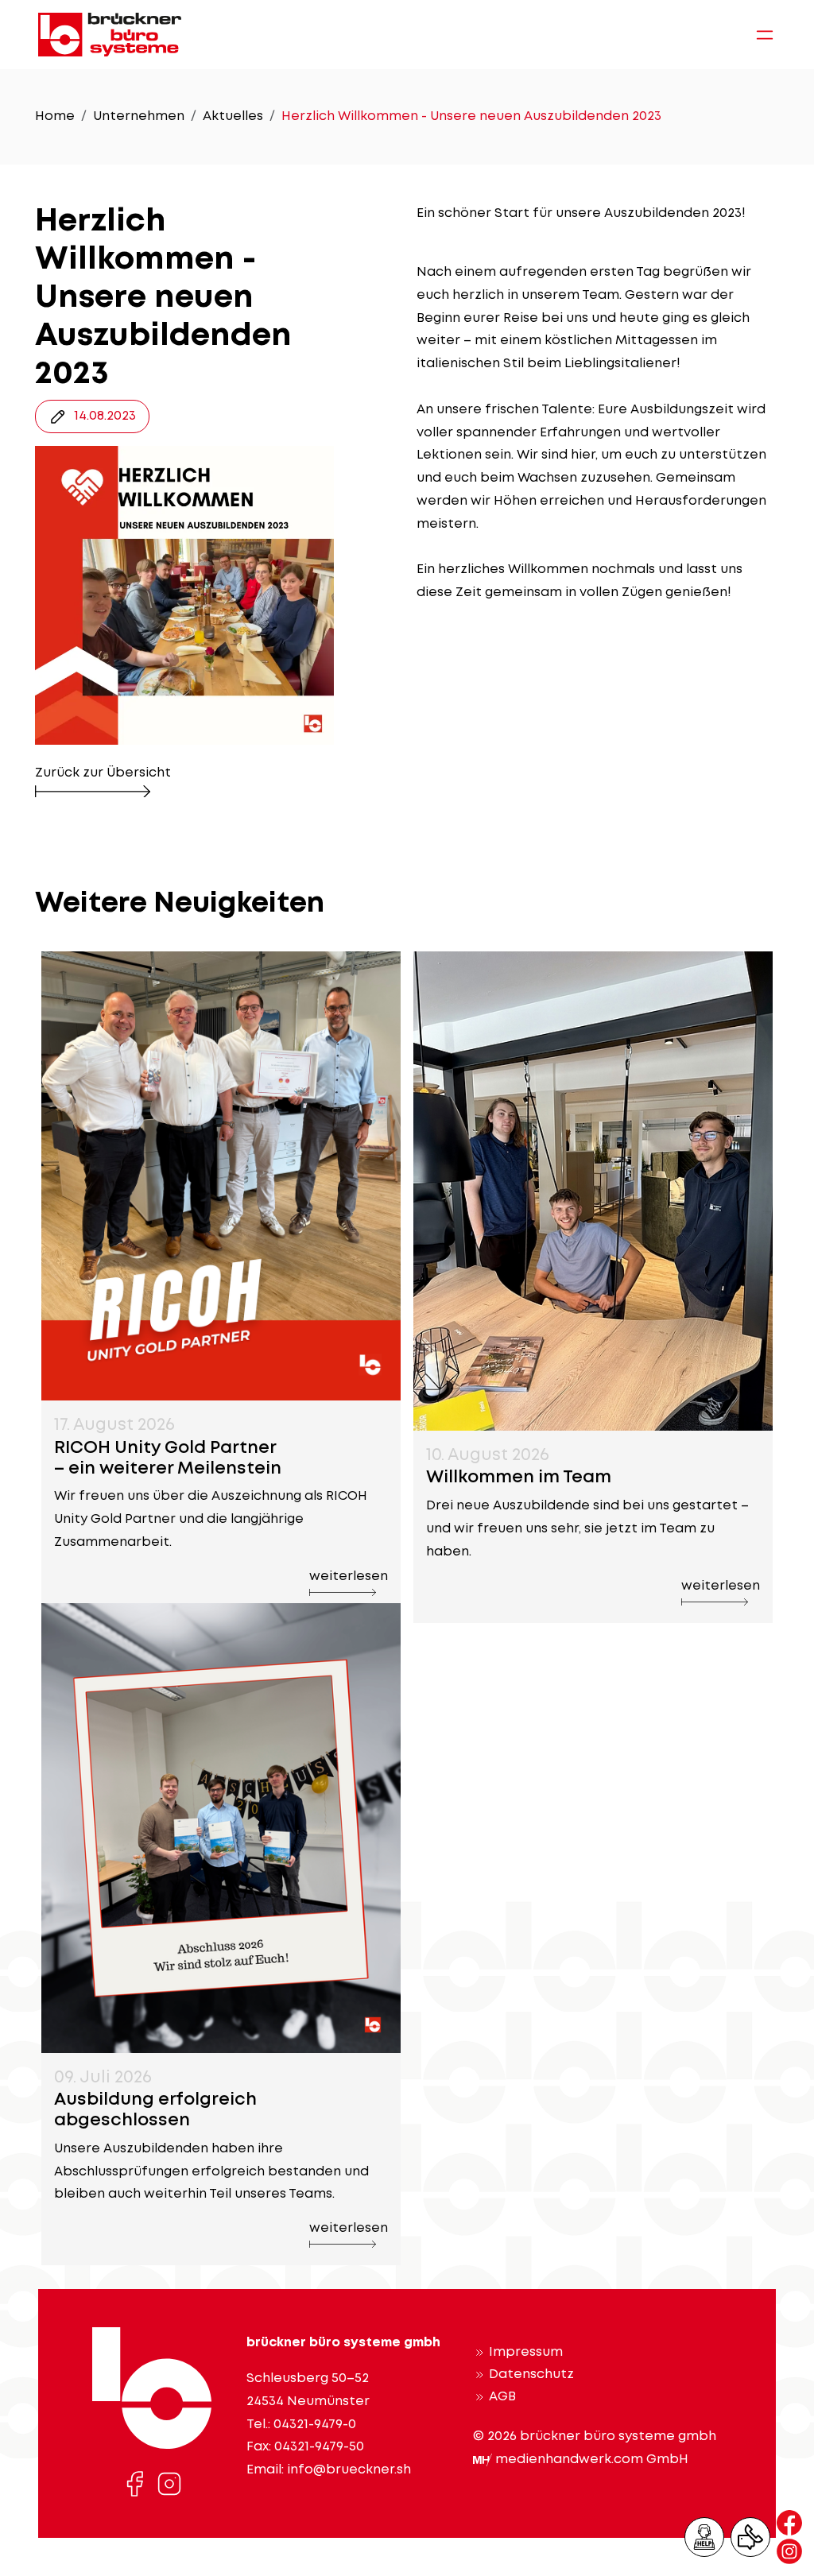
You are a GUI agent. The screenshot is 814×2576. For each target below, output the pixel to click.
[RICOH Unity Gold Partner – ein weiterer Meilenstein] (221, 1174)
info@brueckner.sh (349, 2470)
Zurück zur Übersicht (103, 773)
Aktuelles (233, 116)
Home (55, 116)
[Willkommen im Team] (593, 1189)
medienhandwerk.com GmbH (592, 2460)
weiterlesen (349, 1577)
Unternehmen (139, 116)
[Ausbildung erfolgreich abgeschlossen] (221, 1826)
